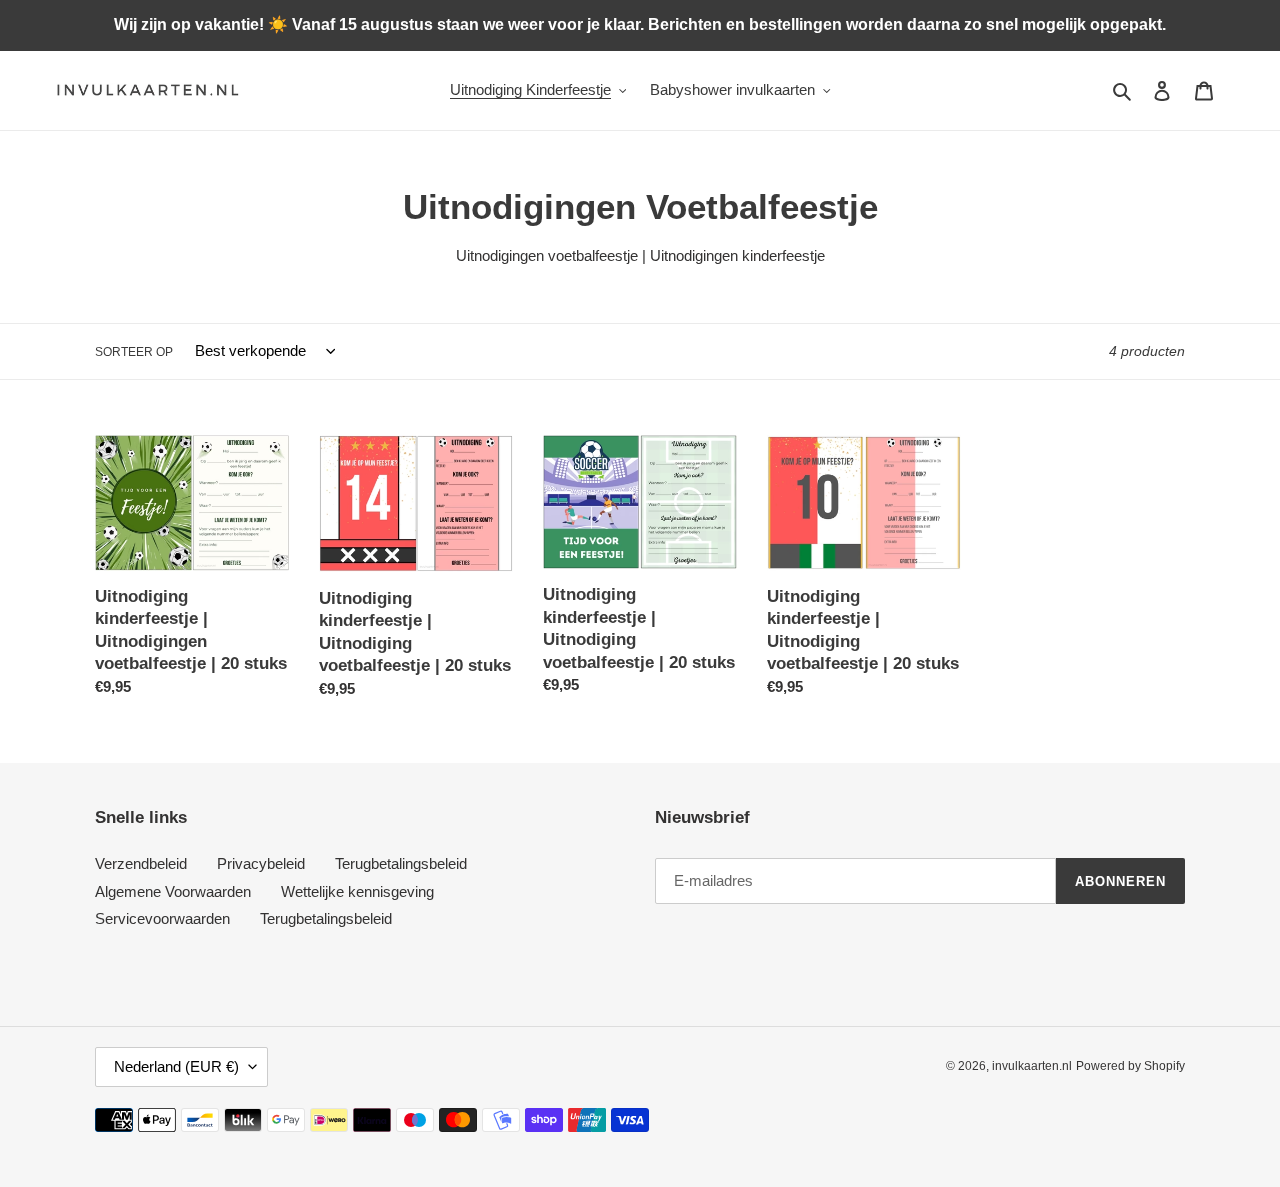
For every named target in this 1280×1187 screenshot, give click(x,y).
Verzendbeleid (141, 863)
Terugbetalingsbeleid (401, 863)
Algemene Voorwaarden (173, 891)
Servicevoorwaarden (162, 918)
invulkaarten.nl (1032, 1066)
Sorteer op (134, 352)
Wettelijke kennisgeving (357, 891)
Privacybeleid (261, 863)
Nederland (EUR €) (176, 1066)
